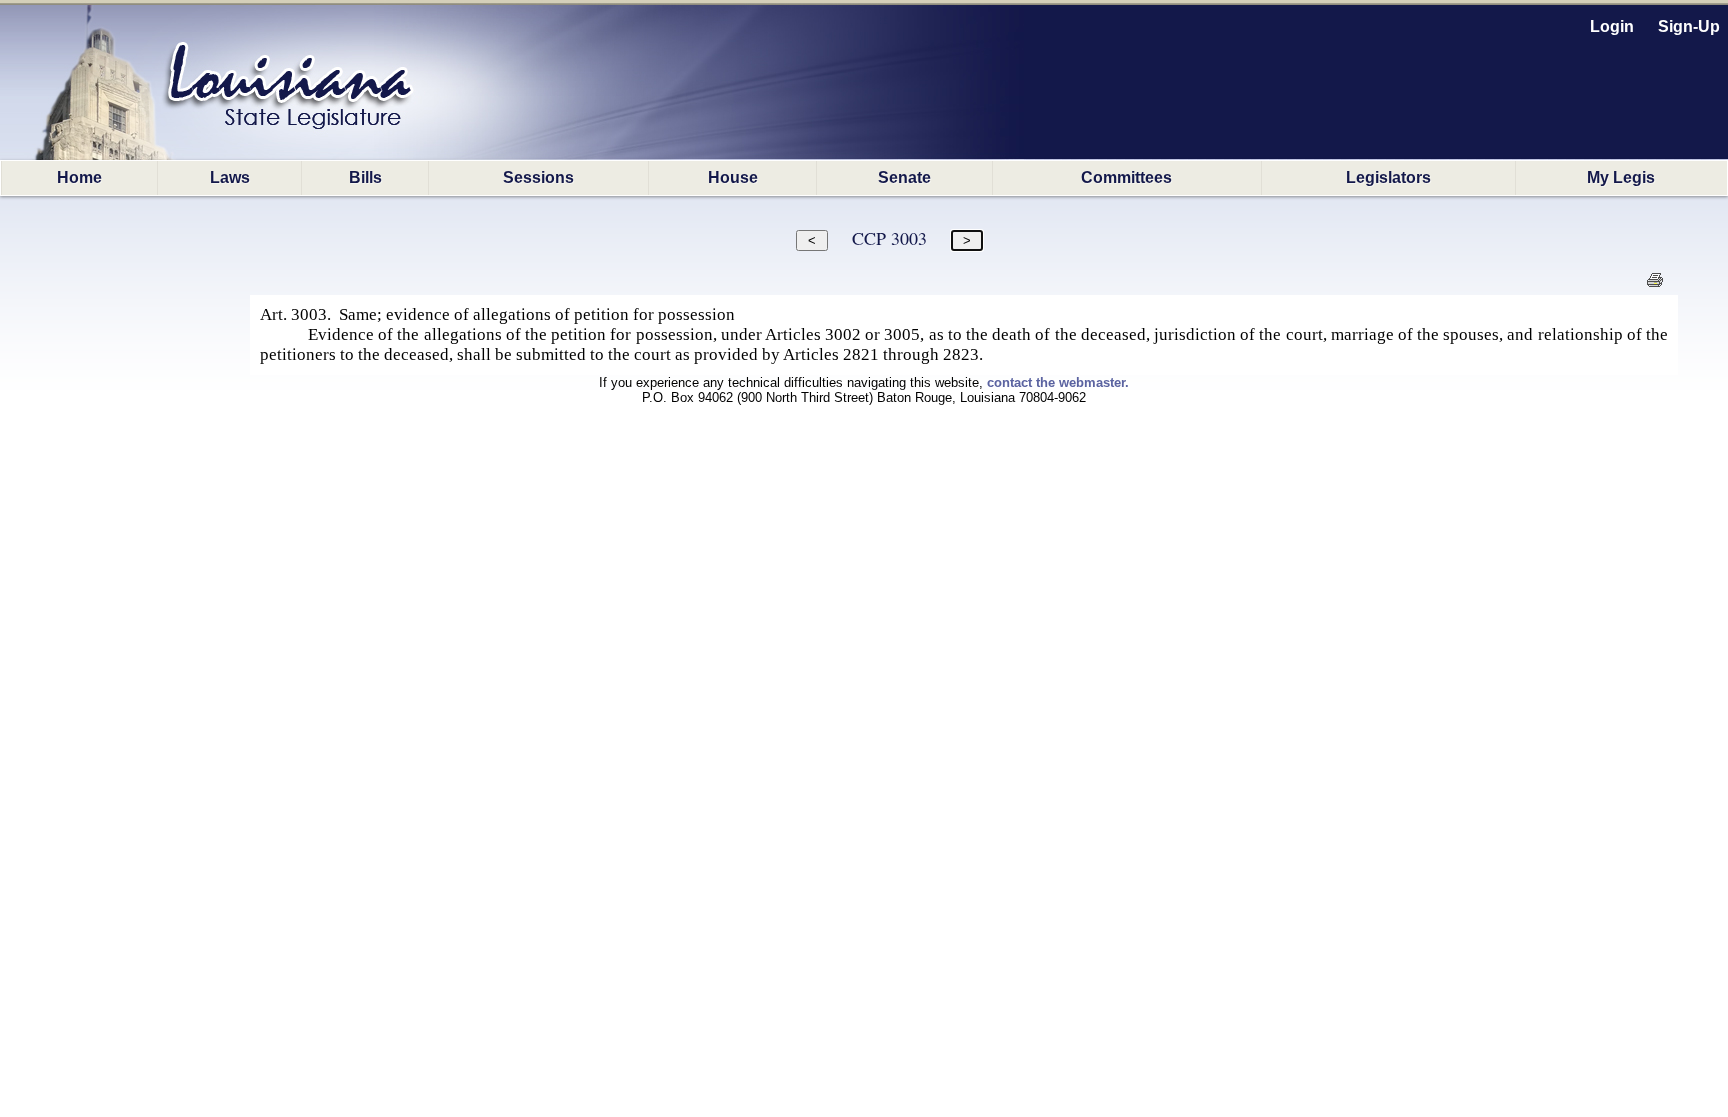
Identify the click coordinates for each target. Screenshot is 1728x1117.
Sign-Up (1689, 26)
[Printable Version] (1654, 285)
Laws (230, 177)
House (733, 177)
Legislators (1388, 177)
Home (79, 177)
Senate (904, 177)
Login (1612, 26)
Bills (365, 177)
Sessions (538, 177)
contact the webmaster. (1058, 382)
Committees (1126, 177)
